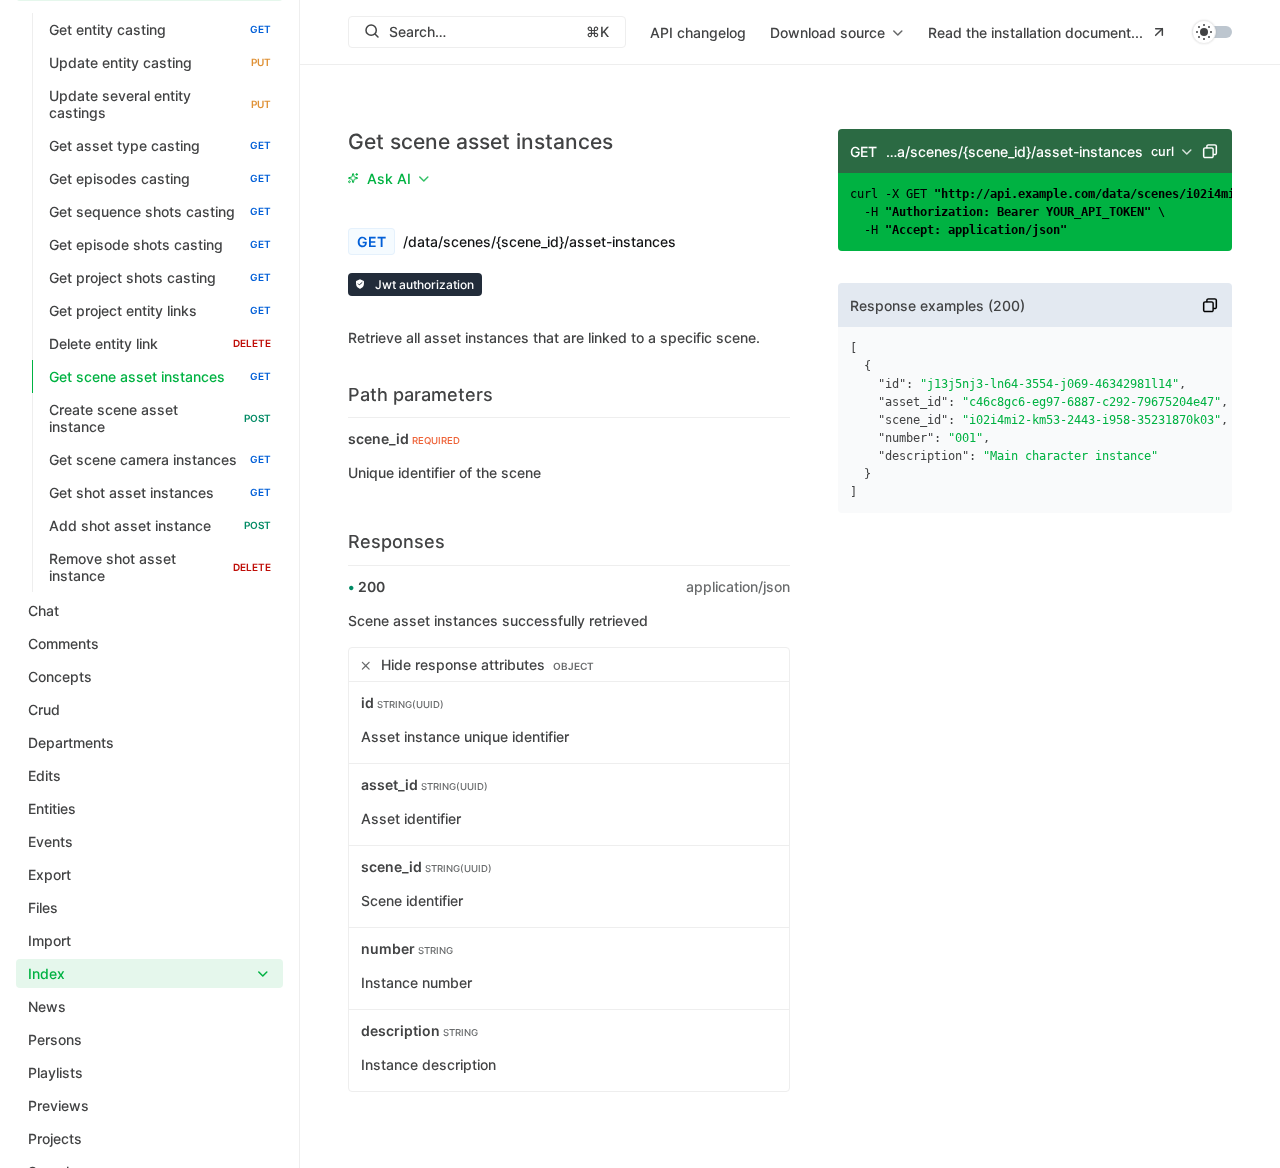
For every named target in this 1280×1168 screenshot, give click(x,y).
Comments (63, 643)
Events (50, 841)
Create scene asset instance (160, 418)
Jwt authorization (423, 284)
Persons (55, 1039)
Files (43, 907)
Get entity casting (160, 29)
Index (46, 973)
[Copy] (1210, 151)
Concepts (60, 676)
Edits (44, 775)
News (47, 1006)
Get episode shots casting (160, 244)
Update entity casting (160, 62)
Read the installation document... (1035, 32)
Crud (44, 709)
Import (49, 940)
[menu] (836, 32)
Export (49, 874)
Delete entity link (160, 343)
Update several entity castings (160, 104)
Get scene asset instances (160, 376)
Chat (43, 610)
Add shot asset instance (160, 525)
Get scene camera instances (160, 459)
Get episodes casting (160, 178)
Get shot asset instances (160, 492)
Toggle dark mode (1212, 32)
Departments (71, 742)
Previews (58, 1105)
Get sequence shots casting (160, 211)
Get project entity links (160, 310)
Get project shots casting (160, 277)
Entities (52, 808)
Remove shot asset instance (160, 567)
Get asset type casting (160, 145)
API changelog (698, 32)
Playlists (55, 1072)
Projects (55, 1138)
